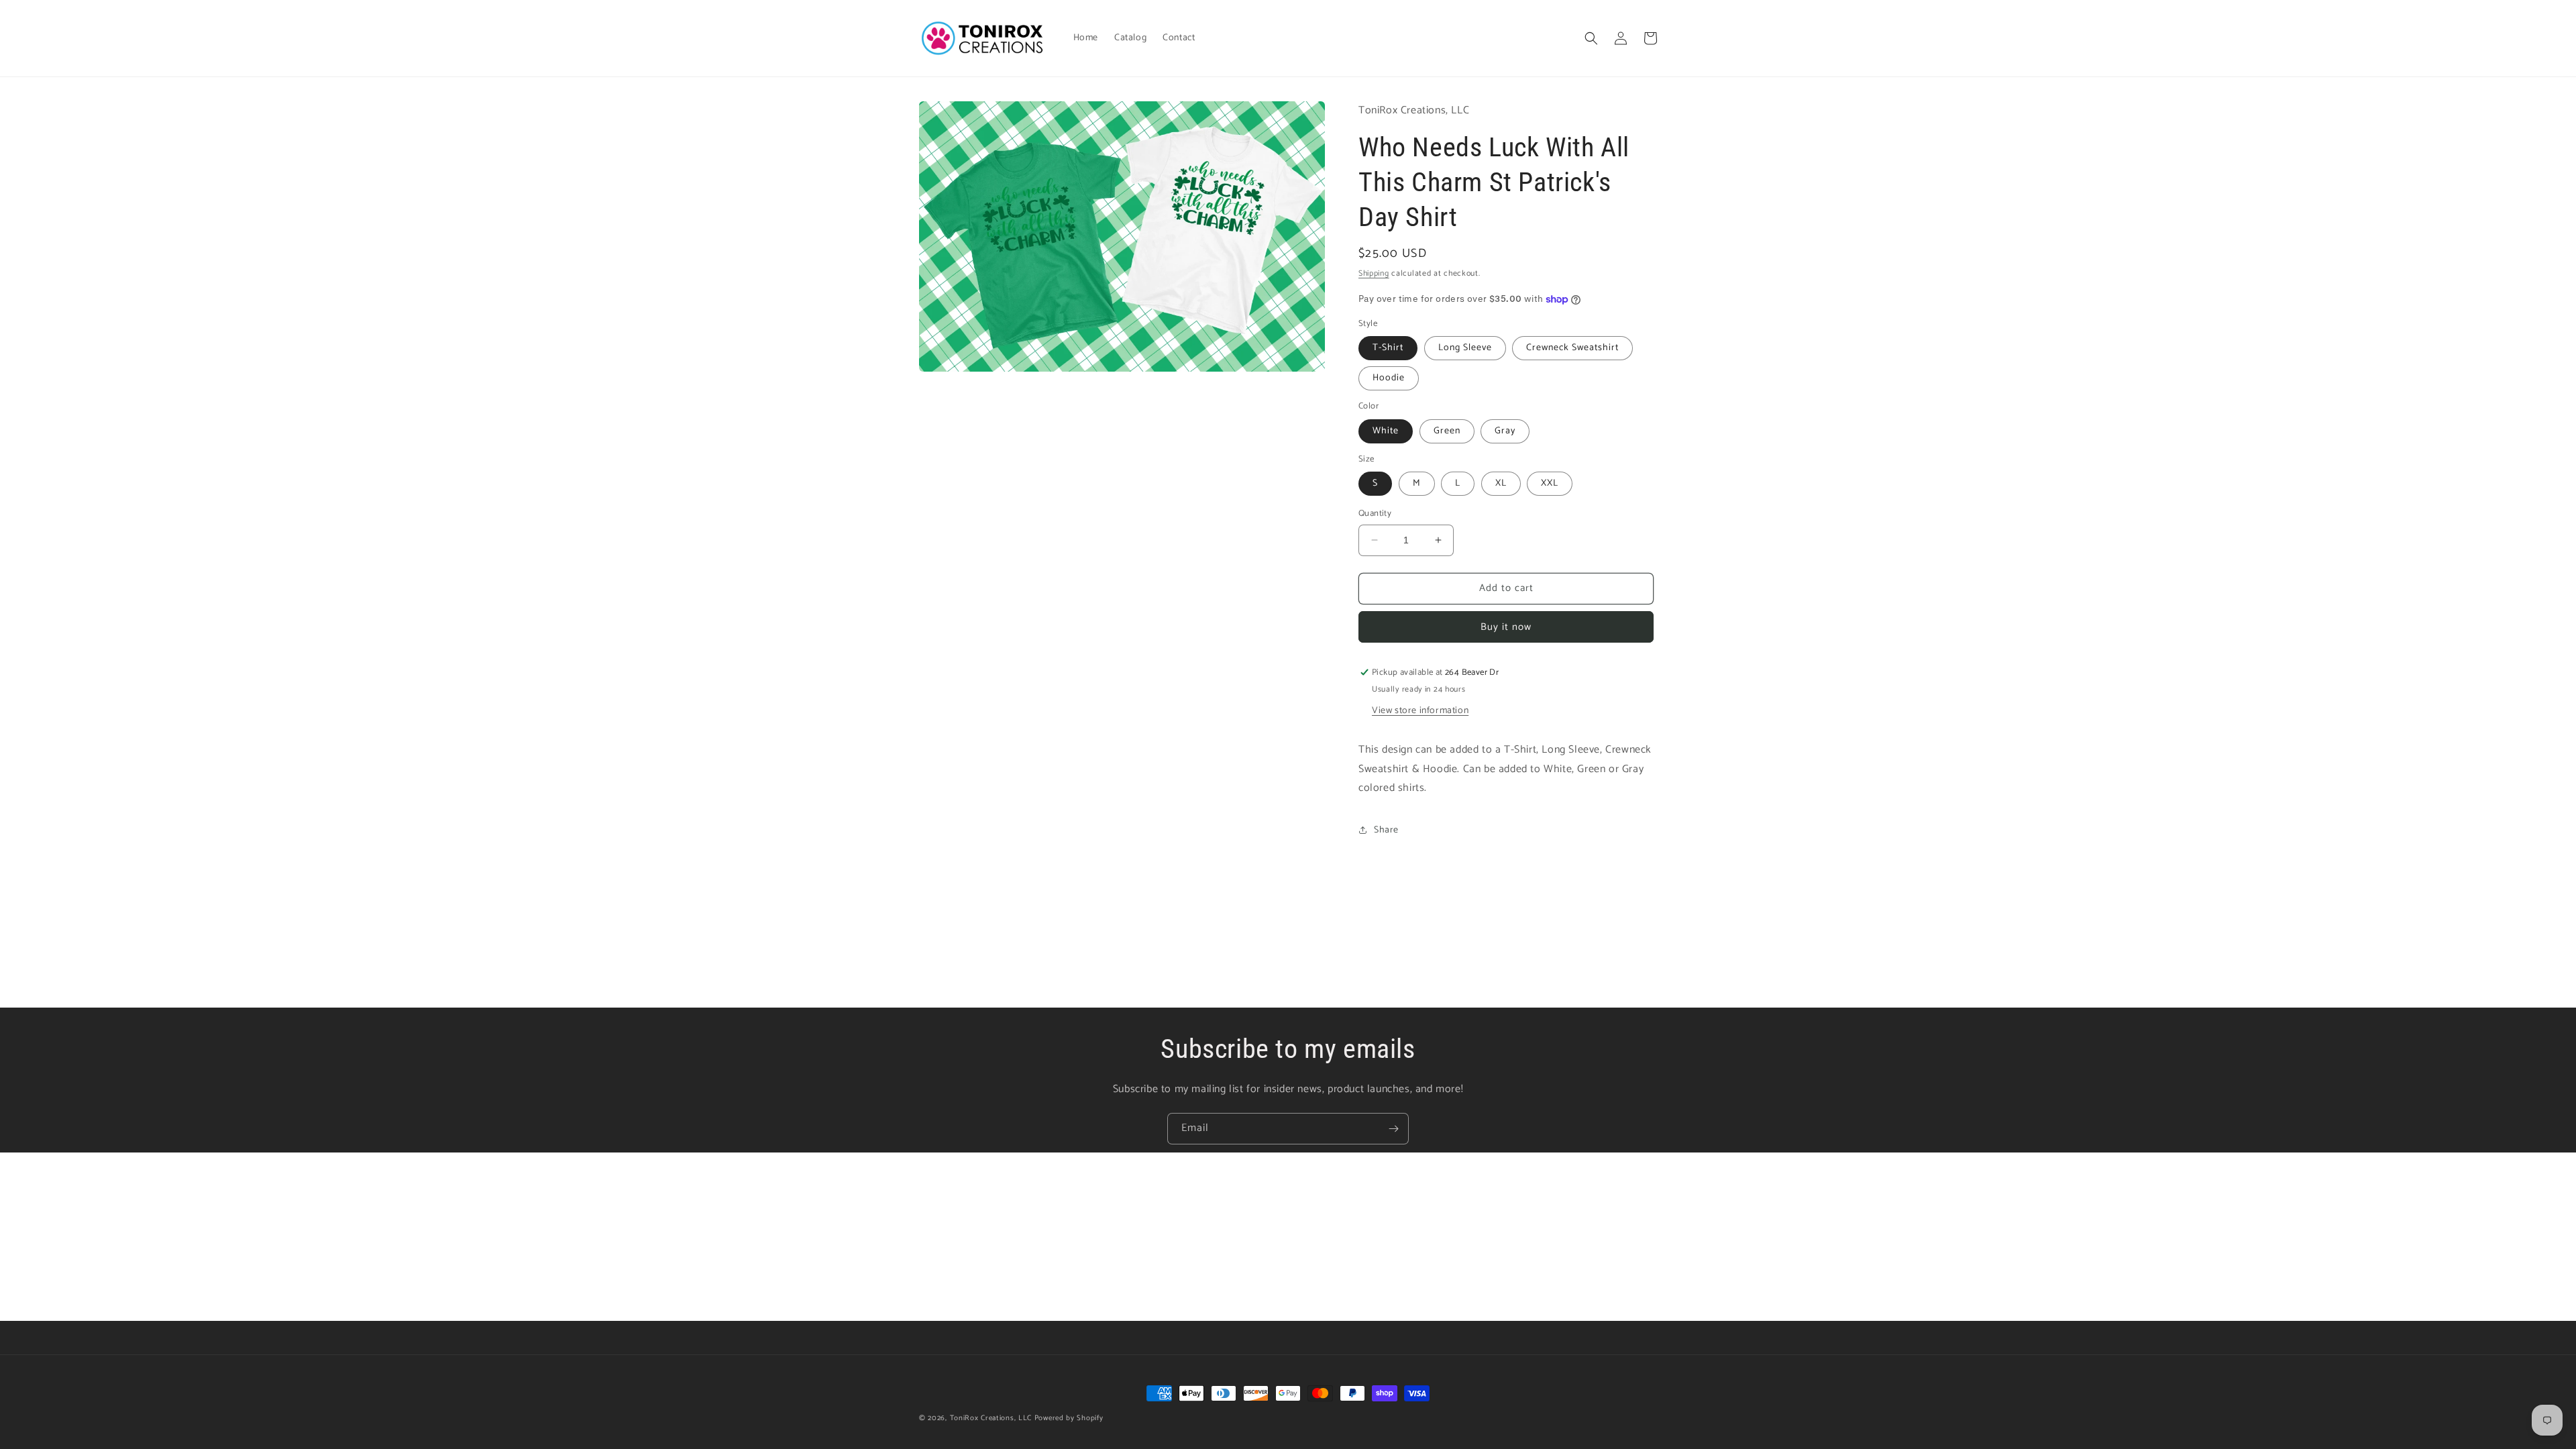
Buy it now (1506, 627)
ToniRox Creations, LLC (992, 1418)
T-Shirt (1388, 348)
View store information (1420, 711)
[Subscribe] (1393, 1129)
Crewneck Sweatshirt (1572, 348)
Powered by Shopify (1069, 1418)
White (1386, 431)
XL (1501, 483)
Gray (1505, 431)
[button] (1591, 38)
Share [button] (1386, 830)
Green (1447, 431)
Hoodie (1389, 378)
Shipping (1374, 273)
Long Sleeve (1465, 348)
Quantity (1375, 514)
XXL (1550, 483)
